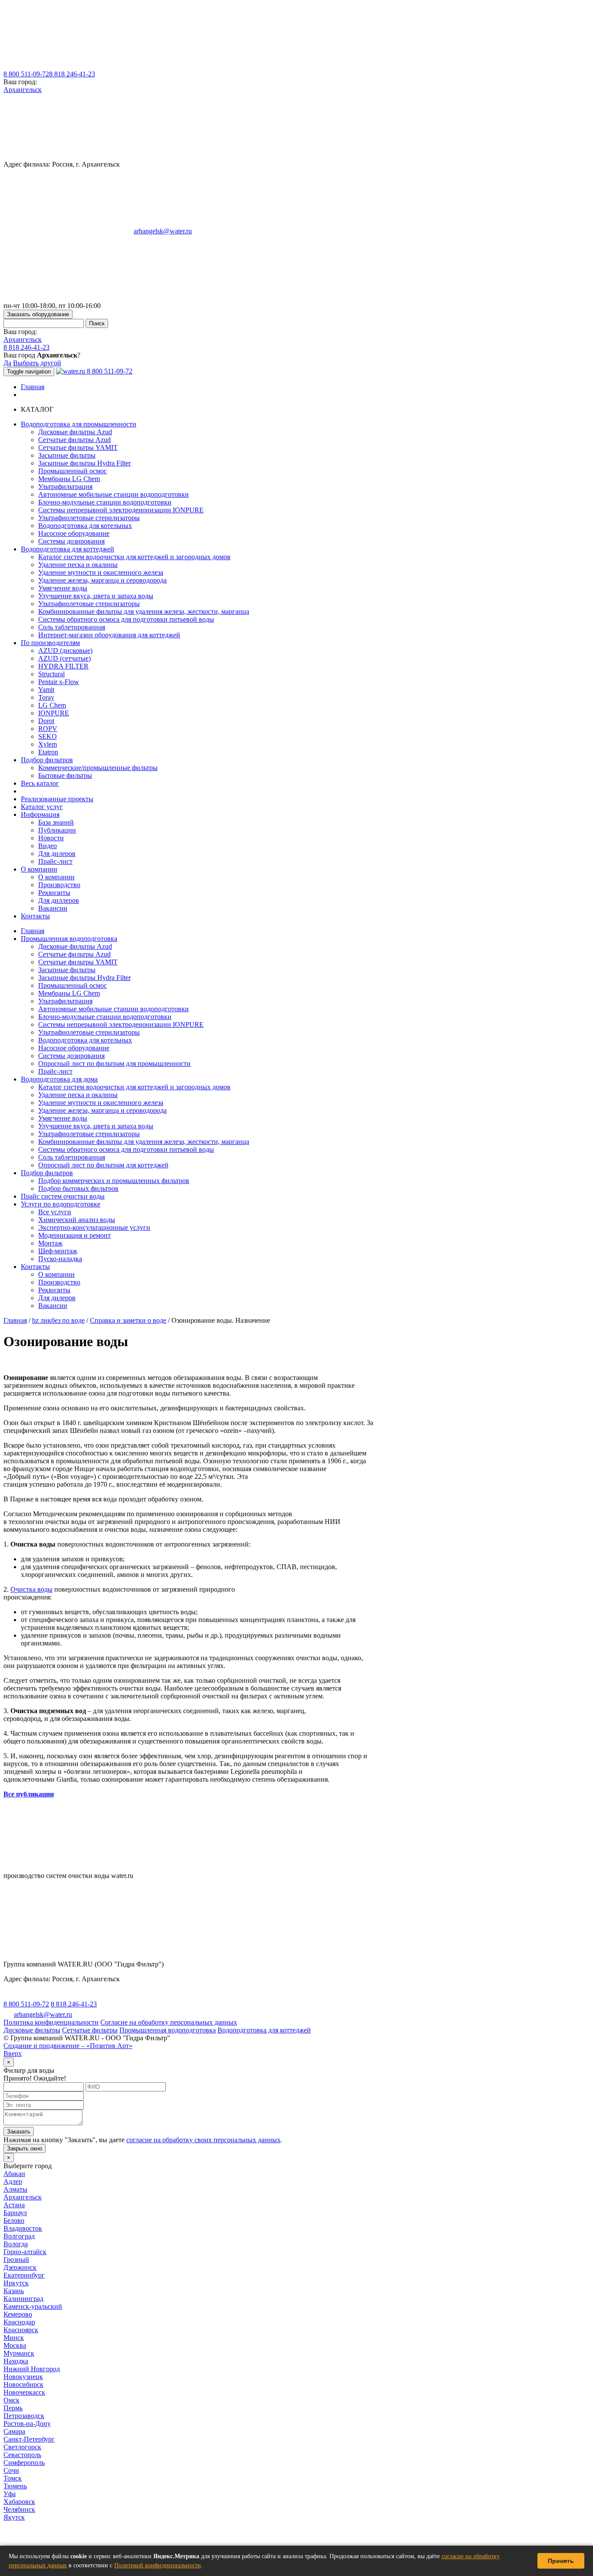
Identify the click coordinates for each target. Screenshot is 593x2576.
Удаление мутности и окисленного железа (101, 572)
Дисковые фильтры (32, 2030)
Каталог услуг (42, 807)
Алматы (15, 2189)
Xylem (48, 744)
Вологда (16, 2244)
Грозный (16, 2260)
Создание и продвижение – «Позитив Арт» (68, 2046)
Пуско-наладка (60, 1259)
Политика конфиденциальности (51, 2022)
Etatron (48, 752)
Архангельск (23, 90)
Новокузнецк (23, 2377)
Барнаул (15, 2213)
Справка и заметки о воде (128, 1320)
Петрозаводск (24, 2416)
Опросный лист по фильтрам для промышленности (114, 1064)
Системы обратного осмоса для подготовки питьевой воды (126, 619)
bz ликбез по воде (58, 1320)
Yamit (46, 690)
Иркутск (16, 2283)
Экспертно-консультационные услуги (94, 1227)
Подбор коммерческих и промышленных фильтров (114, 1181)
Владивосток (23, 2228)
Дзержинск (20, 2267)
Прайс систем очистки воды (63, 1196)
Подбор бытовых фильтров (78, 1188)
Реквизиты (54, 893)
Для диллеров (59, 900)
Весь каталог (40, 783)
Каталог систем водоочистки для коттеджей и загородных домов (134, 557)
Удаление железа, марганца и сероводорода (102, 580)
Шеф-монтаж (58, 1251)
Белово (14, 2220)
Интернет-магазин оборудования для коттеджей (109, 635)
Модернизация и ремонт (74, 1235)
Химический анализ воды (77, 1220)
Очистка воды (31, 1589)
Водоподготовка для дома (59, 1079)
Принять (561, 2561)
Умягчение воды (63, 588)
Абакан (14, 2174)
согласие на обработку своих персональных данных (203, 2140)
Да (7, 363)
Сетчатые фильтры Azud (74, 440)
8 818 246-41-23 (72, 74)
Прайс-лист (55, 861)
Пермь (13, 2408)
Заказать (19, 2132)
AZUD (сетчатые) (64, 658)
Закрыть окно (25, 2148)
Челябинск (19, 2509)
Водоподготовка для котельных (85, 526)
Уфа (10, 2494)
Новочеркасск (24, 2392)
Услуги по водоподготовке (61, 1204)
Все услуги (55, 1212)
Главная (33, 387)
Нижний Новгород (32, 2369)
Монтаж (50, 1243)
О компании (56, 877)
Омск (12, 2400)
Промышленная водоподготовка (69, 939)
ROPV (48, 729)
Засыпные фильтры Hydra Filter (84, 463)
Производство (59, 885)
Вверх (13, 2053)
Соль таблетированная (72, 627)
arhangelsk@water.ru (163, 231)
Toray (46, 697)
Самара (14, 2431)
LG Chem (52, 705)
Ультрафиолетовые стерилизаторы (89, 518)
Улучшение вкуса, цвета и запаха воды (96, 596)
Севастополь (22, 2455)
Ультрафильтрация (65, 487)
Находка (16, 2361)
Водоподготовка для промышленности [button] (79, 424)
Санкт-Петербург (29, 2439)
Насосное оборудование (74, 533)
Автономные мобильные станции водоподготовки (114, 494)
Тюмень (15, 2486)
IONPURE (54, 713)
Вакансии (53, 908)
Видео (48, 846)
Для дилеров (57, 854)
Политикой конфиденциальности (158, 2565)
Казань (14, 2291)
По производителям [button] (50, 643)
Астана (14, 2205)
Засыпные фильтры (67, 455)
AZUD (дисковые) (65, 651)
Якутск (14, 2517)
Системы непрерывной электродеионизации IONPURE (121, 510)
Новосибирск (23, 2384)
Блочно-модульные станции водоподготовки (105, 502)
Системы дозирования (71, 541)
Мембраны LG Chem (69, 479)
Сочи (11, 2470)
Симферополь (24, 2463)
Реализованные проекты (57, 799)
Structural (51, 674)
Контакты (35, 916)
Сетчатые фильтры (90, 2030)
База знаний (56, 822)
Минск (14, 2338)
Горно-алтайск (25, 2252)
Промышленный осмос (72, 471)
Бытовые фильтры (65, 775)
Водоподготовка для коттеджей (264, 2030)
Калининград (23, 2299)
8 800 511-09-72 (26, 74)
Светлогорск (22, 2447)
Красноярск (21, 2330)
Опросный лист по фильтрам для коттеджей (103, 1165)
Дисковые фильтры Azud (75, 432)
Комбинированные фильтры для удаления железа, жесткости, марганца (144, 611)
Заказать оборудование (38, 314)
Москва (15, 2345)
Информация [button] (40, 814)
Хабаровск (19, 2502)
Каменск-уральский (33, 2306)
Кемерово (18, 2314)
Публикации (57, 830)
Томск (13, 2478)
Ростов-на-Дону (27, 2424)
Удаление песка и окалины (78, 565)
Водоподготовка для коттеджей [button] (68, 549)
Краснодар (19, 2322)
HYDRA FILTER (63, 666)
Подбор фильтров (47, 1173)
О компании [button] (39, 869)
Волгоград (19, 2236)
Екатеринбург (24, 2275)
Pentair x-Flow (59, 682)
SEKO (48, 736)
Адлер (13, 2181)
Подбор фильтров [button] (47, 760)
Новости (51, 838)
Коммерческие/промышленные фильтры (98, 768)
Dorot (46, 721)
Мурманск (19, 2353)
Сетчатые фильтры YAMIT (78, 447)
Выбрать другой (37, 363)
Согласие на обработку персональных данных (169, 2022)
